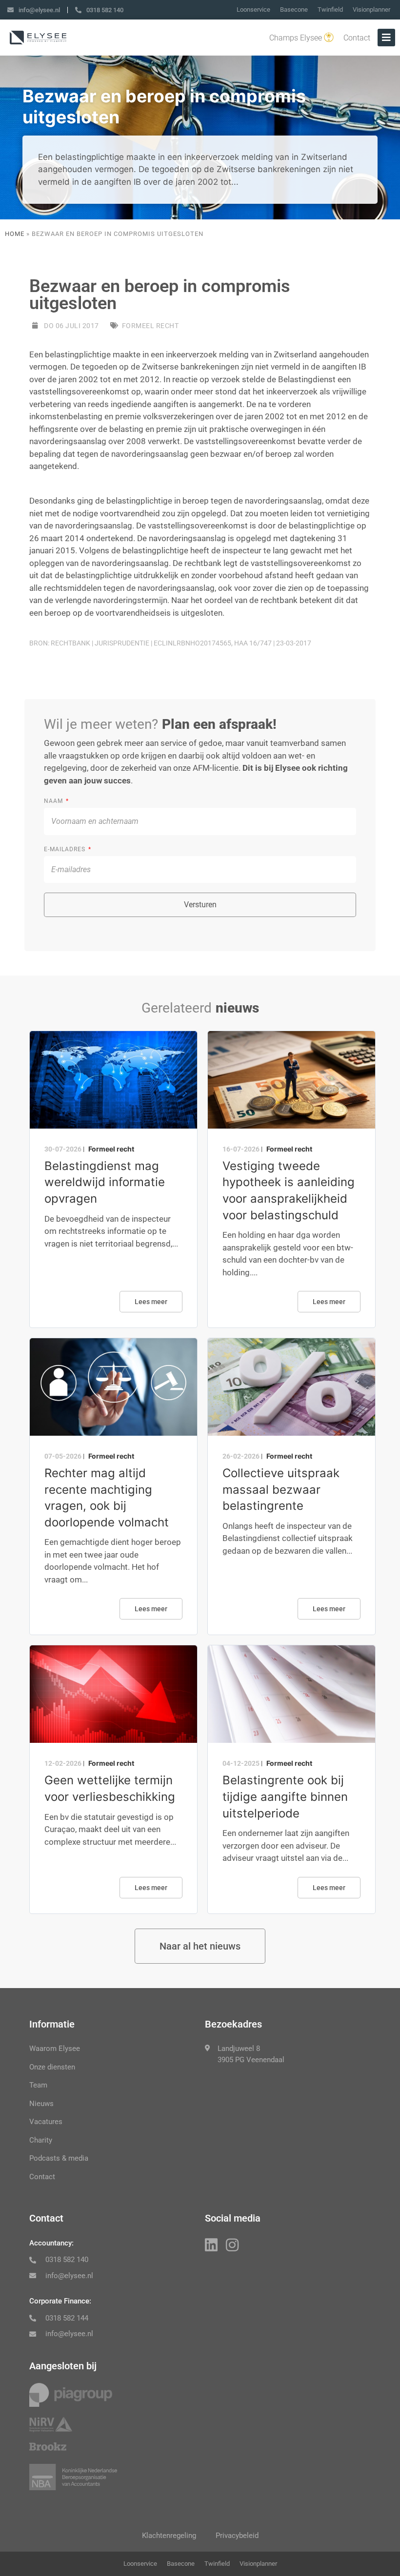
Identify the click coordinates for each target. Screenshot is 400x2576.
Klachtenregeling (169, 2536)
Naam (54, 801)
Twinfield (330, 10)
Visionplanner (371, 10)
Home (15, 234)
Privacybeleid (237, 2536)
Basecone (294, 10)
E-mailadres (66, 849)
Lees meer (151, 1302)
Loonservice (253, 10)
